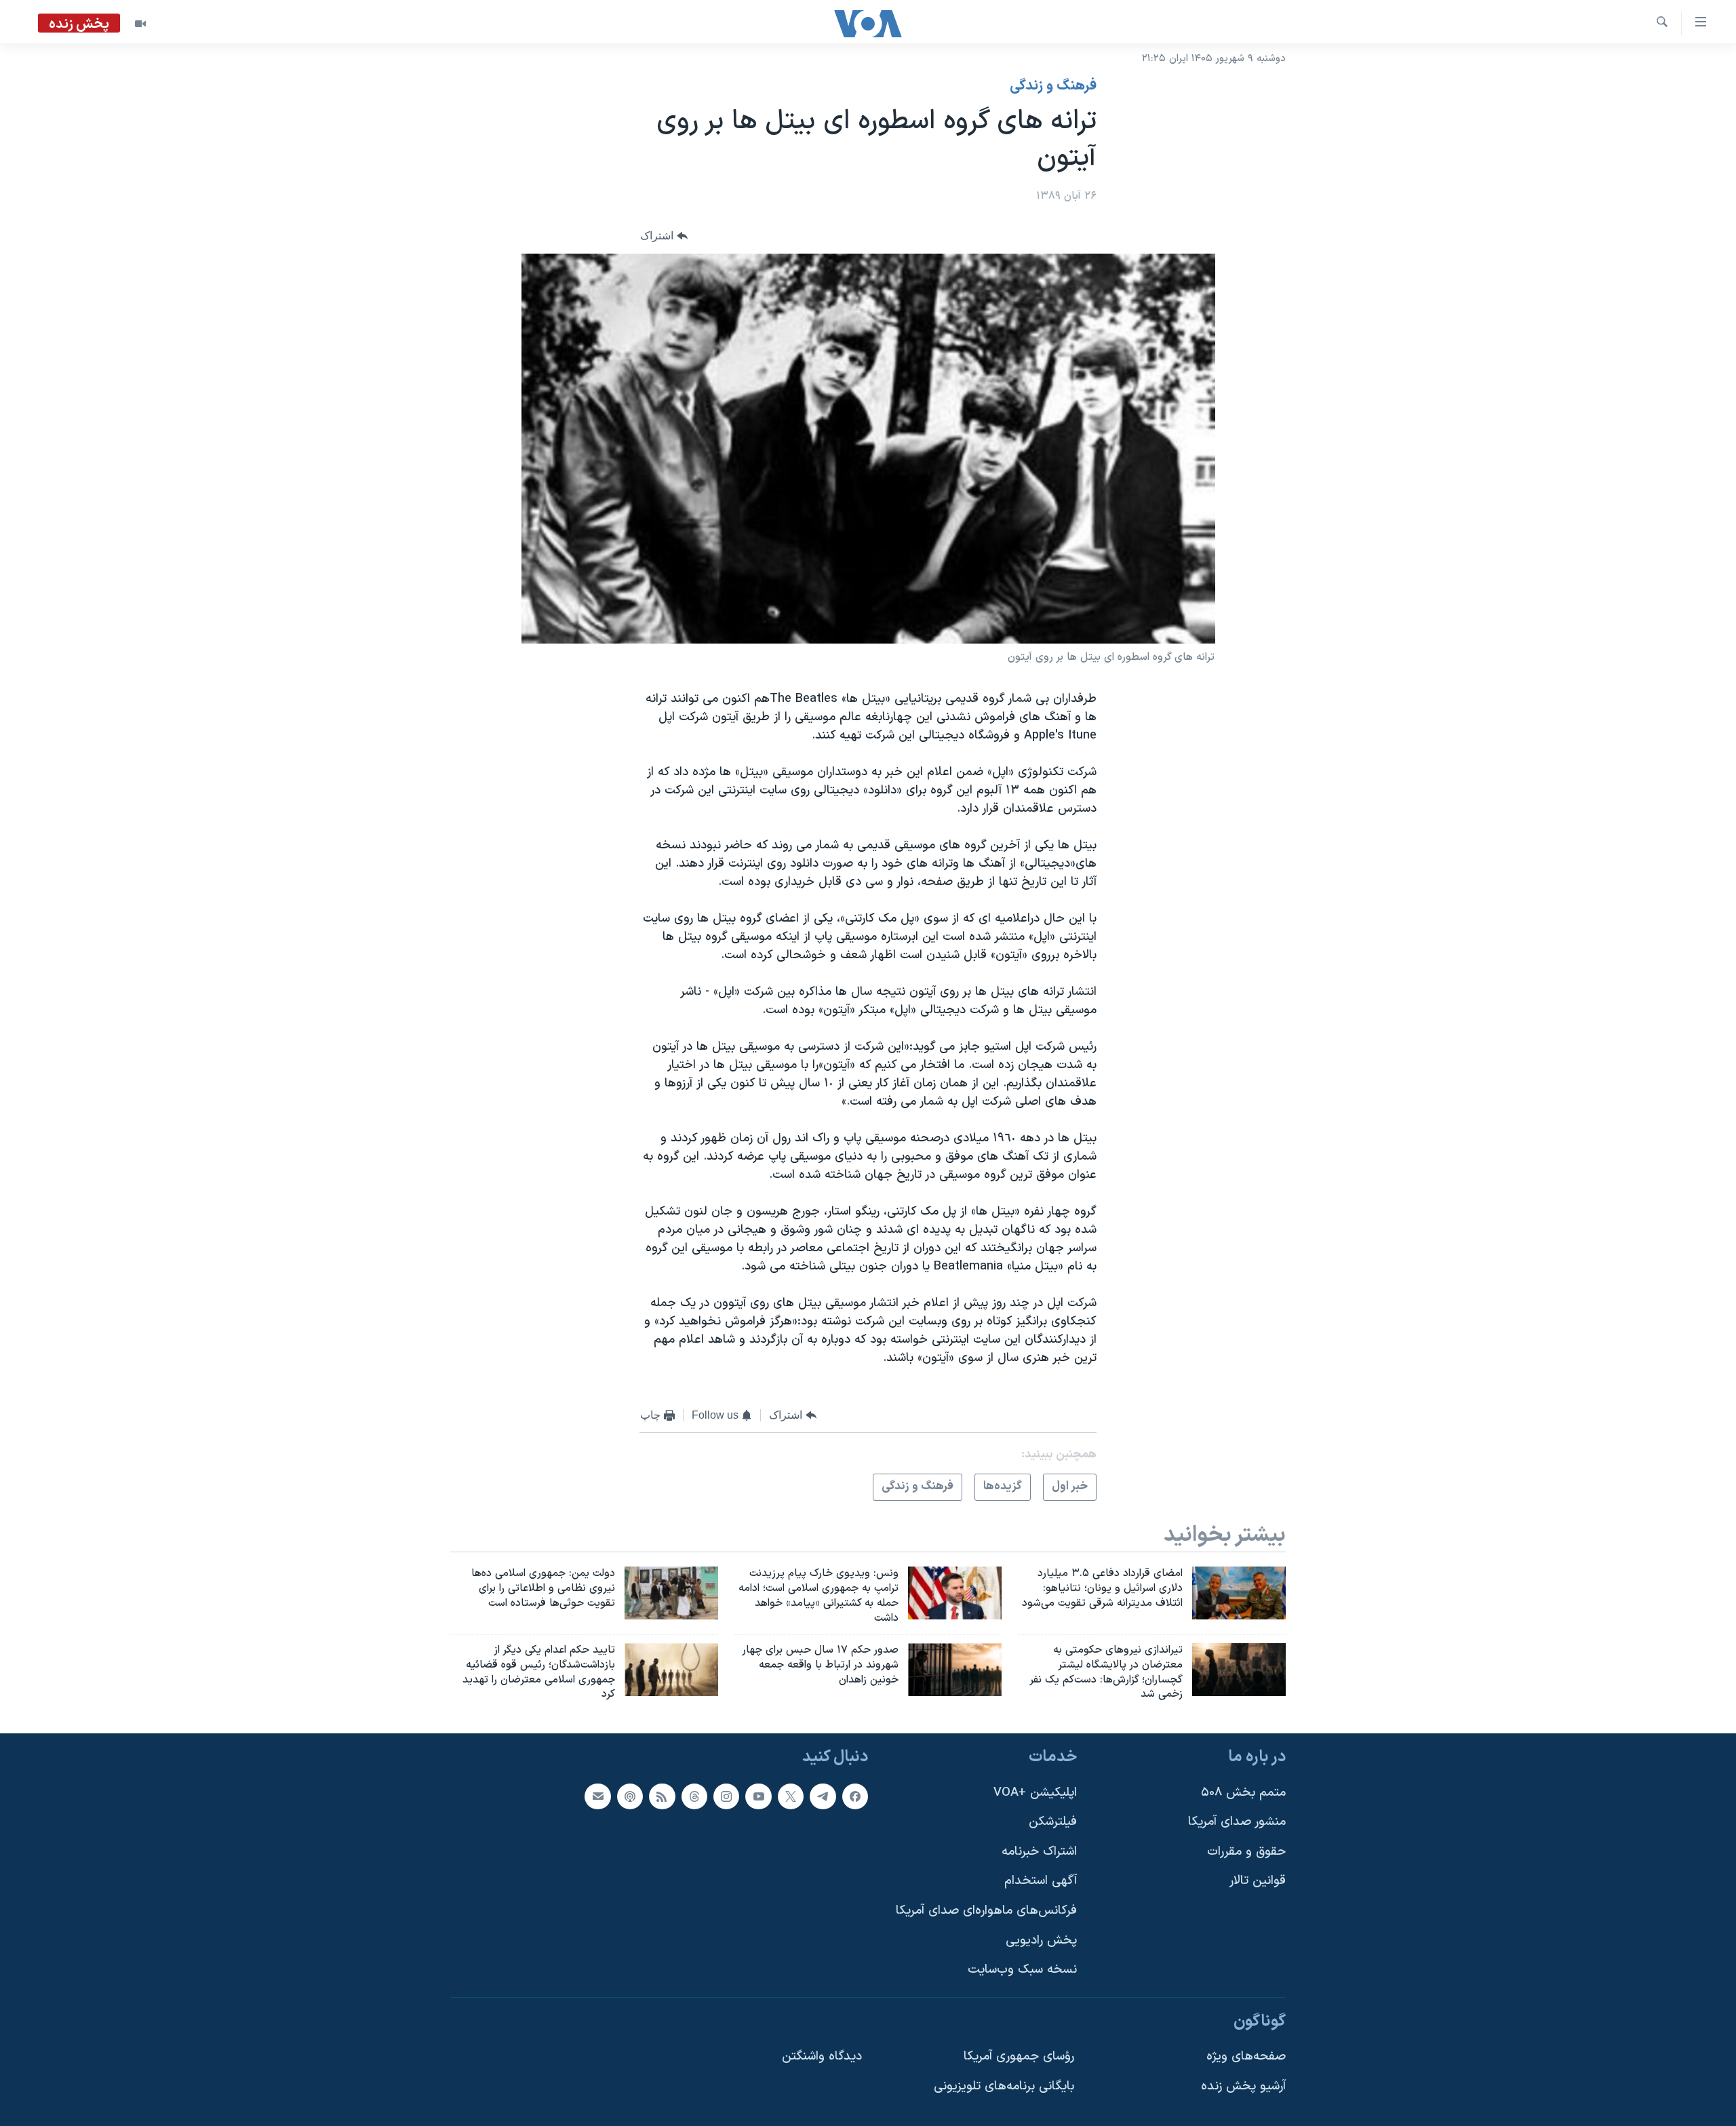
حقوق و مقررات (1246, 1852)
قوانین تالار (1258, 1882)
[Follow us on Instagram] (726, 1796)
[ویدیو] (140, 24)
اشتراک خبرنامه (1039, 1852)
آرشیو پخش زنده (1243, 2086)
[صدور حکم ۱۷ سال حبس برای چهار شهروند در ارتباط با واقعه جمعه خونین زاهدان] (955, 1670)
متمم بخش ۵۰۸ (1243, 1793)
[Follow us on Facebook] (855, 1796)
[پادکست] (630, 1796)
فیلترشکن (1053, 1822)
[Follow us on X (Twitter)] (791, 1796)
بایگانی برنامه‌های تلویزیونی (1004, 2086)
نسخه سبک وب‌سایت (1022, 1970)
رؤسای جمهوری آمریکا (1019, 2057)
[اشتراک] (597, 1796)
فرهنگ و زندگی (1053, 86)
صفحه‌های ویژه (1246, 2057)
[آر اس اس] (662, 1796)
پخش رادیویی (1041, 1941)
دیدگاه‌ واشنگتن (822, 2057)
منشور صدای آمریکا (1237, 1822)
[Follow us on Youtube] (758, 1796)
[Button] (664, 236)
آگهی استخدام (1041, 1882)
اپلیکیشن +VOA (1035, 1793)
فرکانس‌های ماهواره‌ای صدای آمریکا (986, 1911)
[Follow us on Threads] (694, 1796)
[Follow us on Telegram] (823, 1796)
